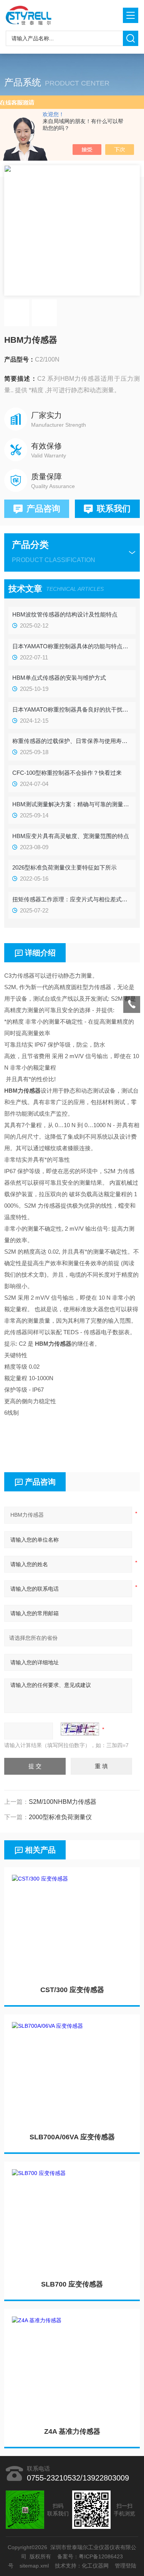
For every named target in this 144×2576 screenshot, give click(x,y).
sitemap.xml (34, 2566)
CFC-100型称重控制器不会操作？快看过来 (67, 773)
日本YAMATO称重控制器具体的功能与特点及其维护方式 (72, 646)
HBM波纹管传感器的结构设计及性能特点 (65, 614)
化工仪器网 (95, 2566)
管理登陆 (126, 2566)
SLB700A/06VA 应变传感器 (72, 2137)
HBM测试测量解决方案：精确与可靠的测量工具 (72, 804)
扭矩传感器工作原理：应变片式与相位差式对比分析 (72, 899)
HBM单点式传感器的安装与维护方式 (59, 678)
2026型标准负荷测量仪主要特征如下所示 (65, 867)
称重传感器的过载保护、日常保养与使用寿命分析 (72, 741)
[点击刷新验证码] (80, 1729)
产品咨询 (43, 509)
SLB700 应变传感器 (72, 2284)
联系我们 (114, 509)
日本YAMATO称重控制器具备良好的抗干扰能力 (72, 709)
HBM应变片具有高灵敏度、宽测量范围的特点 (71, 836)
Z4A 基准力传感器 (72, 2431)
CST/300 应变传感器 (72, 1990)
